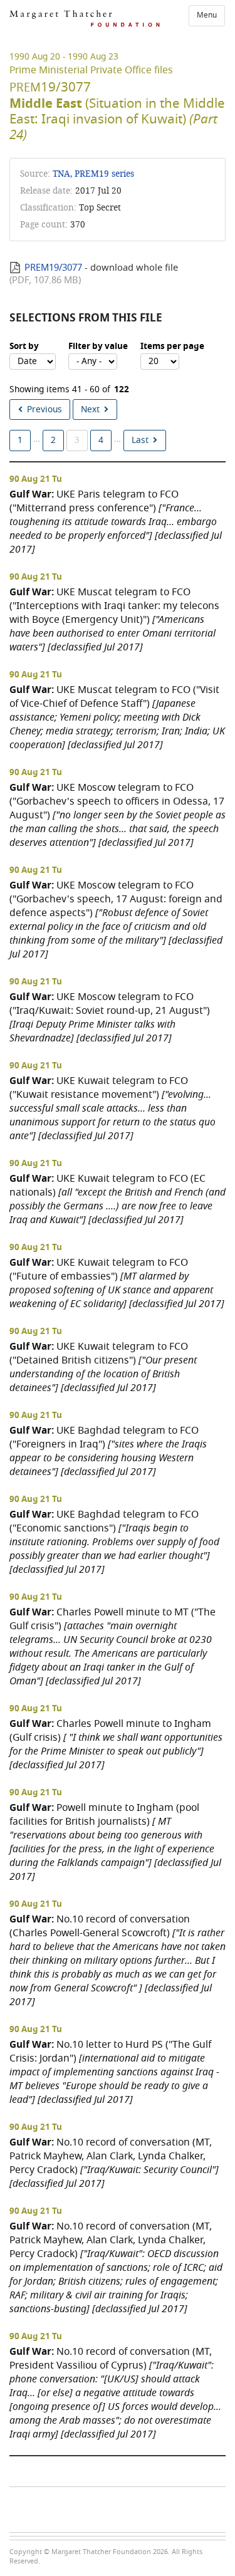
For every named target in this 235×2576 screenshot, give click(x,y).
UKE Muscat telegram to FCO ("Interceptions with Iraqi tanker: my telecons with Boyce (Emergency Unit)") (114, 619)
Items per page (172, 347)
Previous (44, 409)
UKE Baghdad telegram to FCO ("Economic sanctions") (114, 1542)
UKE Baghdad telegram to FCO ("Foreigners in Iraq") (108, 1451)
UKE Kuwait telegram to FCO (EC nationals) (118, 1199)
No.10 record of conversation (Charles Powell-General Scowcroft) (118, 1960)
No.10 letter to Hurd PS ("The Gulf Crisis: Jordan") (114, 2072)
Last (140, 440)
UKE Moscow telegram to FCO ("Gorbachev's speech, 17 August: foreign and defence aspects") (116, 920)
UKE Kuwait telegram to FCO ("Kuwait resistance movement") (112, 1108)
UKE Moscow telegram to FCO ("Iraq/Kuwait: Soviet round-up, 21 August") (110, 1017)
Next (90, 409)
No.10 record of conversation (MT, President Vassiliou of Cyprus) (115, 2393)
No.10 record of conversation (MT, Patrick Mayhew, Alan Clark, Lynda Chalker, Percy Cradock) (114, 2163)
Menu (207, 15)
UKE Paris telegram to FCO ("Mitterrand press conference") (116, 522)
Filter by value (98, 347)
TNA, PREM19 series (93, 174)
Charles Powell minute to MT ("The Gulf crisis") (112, 1646)
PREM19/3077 (53, 268)
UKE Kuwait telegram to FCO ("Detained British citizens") (103, 1367)
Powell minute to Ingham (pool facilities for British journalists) (115, 1842)
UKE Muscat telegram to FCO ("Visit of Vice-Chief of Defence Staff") (117, 717)
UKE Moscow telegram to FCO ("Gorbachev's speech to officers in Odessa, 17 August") (118, 815)
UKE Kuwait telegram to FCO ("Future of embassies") (117, 1283)
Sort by (24, 347)
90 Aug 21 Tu (36, 479)
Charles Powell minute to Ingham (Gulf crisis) (116, 1744)
